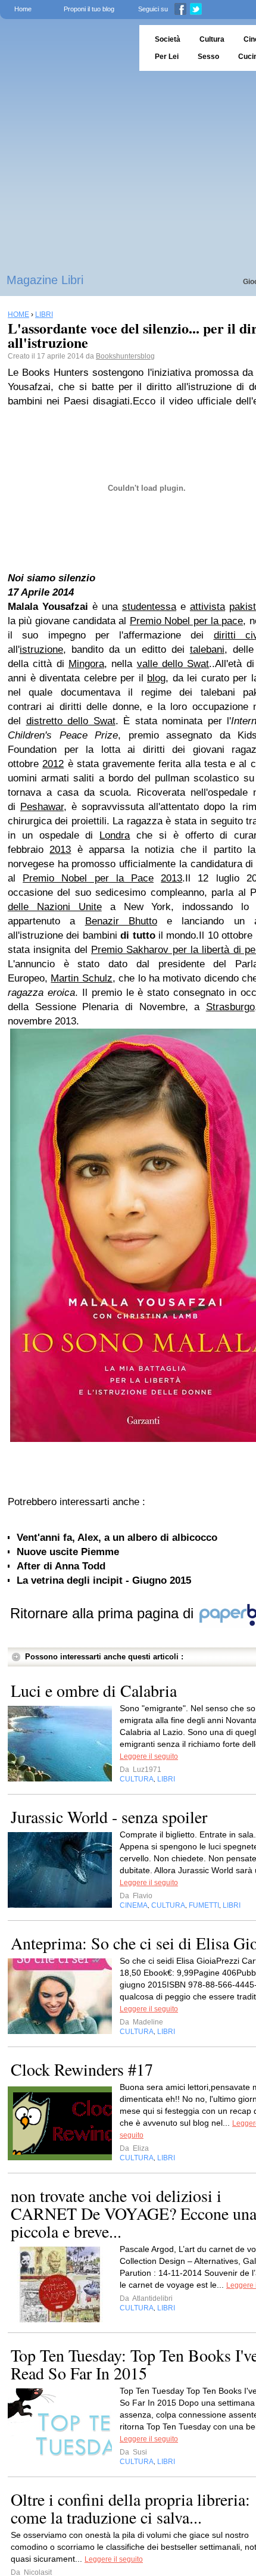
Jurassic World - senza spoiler (109, 1817)
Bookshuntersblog (125, 356)
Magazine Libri (45, 280)
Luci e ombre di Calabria (94, 1690)
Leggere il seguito (149, 1756)
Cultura (212, 39)
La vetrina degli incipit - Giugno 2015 (104, 1580)
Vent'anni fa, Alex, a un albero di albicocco (117, 1538)
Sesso (208, 57)
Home (23, 9)
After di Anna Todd (61, 1566)
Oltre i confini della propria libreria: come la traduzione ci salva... (130, 2508)
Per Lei (167, 57)
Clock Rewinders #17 (82, 2069)
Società (168, 39)
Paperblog (66, 48)
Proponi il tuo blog (89, 9)
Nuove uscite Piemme (68, 1552)
